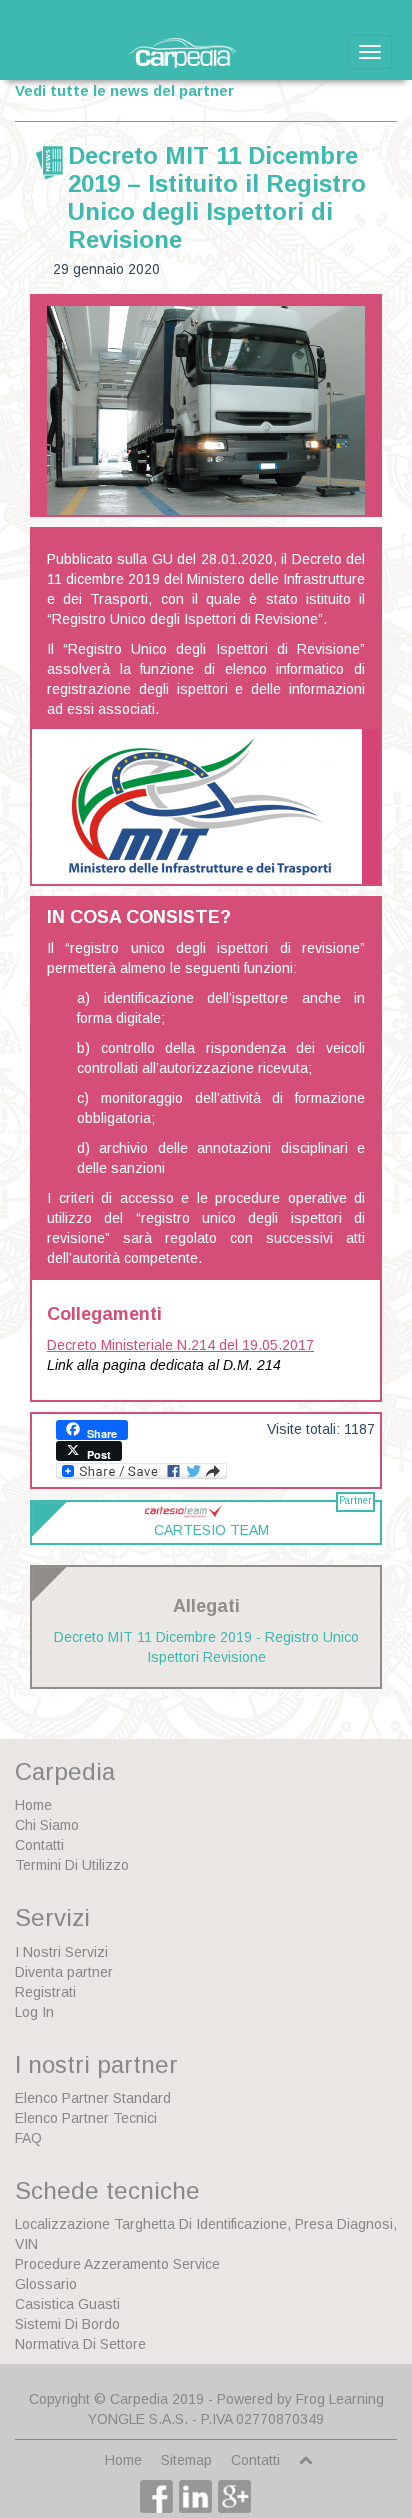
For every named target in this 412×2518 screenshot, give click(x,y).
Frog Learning (340, 2399)
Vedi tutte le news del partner (124, 90)
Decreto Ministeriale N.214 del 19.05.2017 (180, 1345)
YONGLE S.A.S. (138, 2419)
